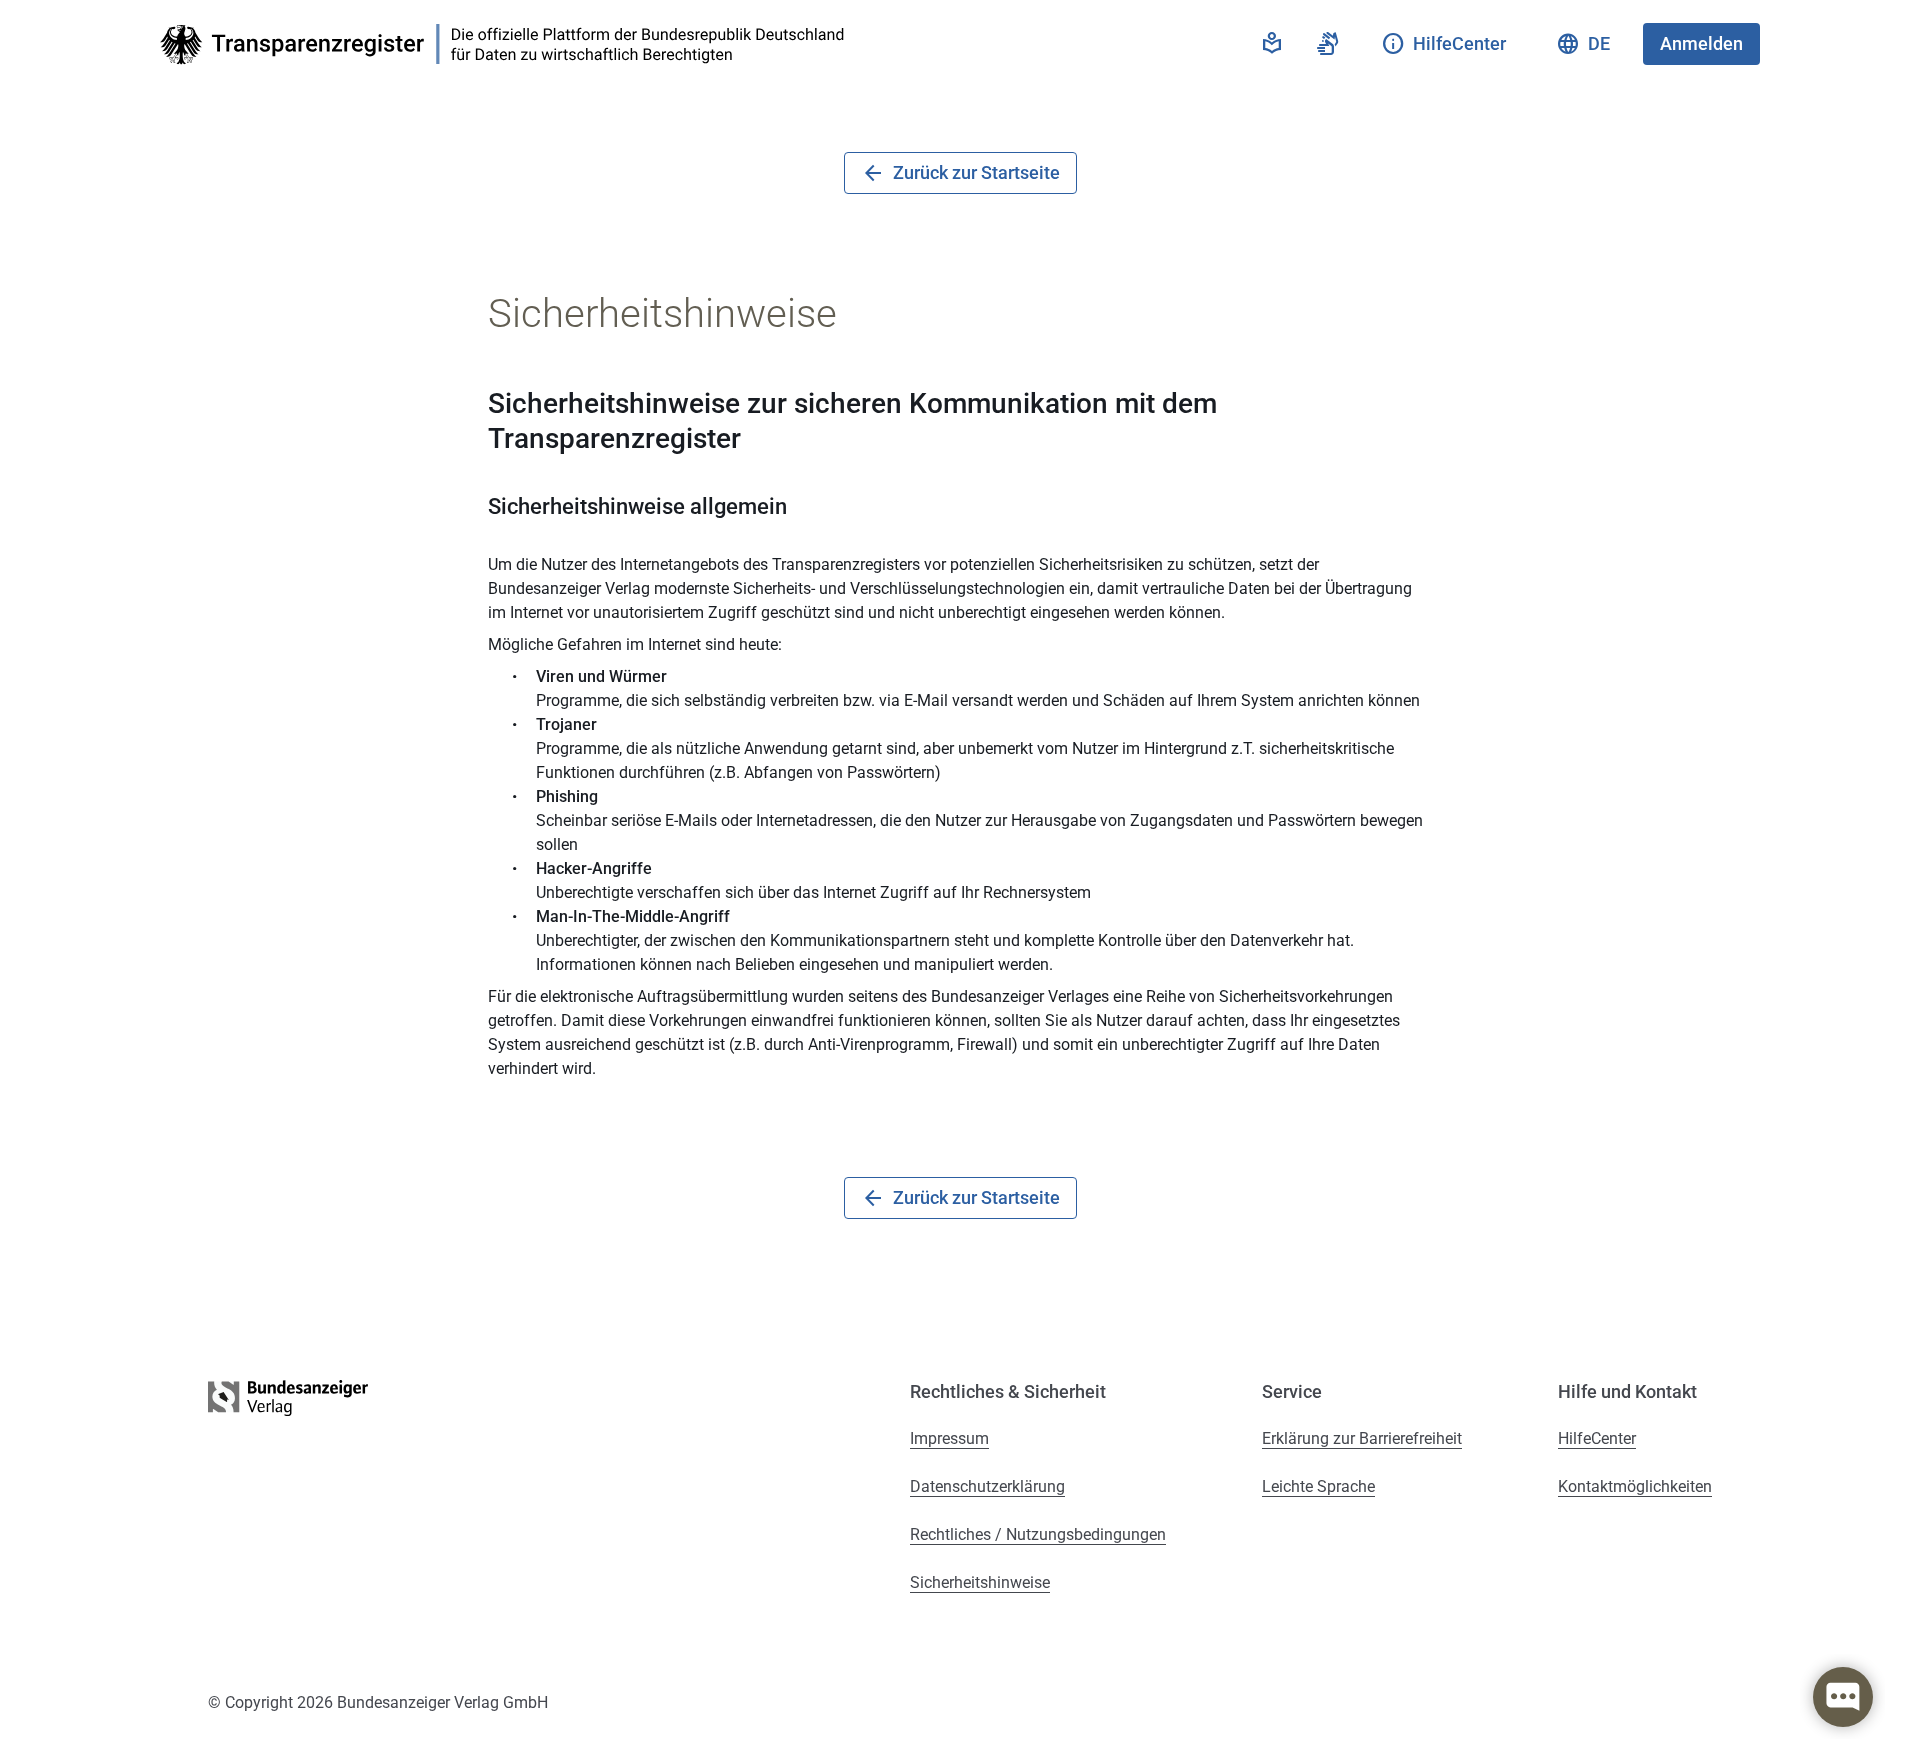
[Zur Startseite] (508, 44)
